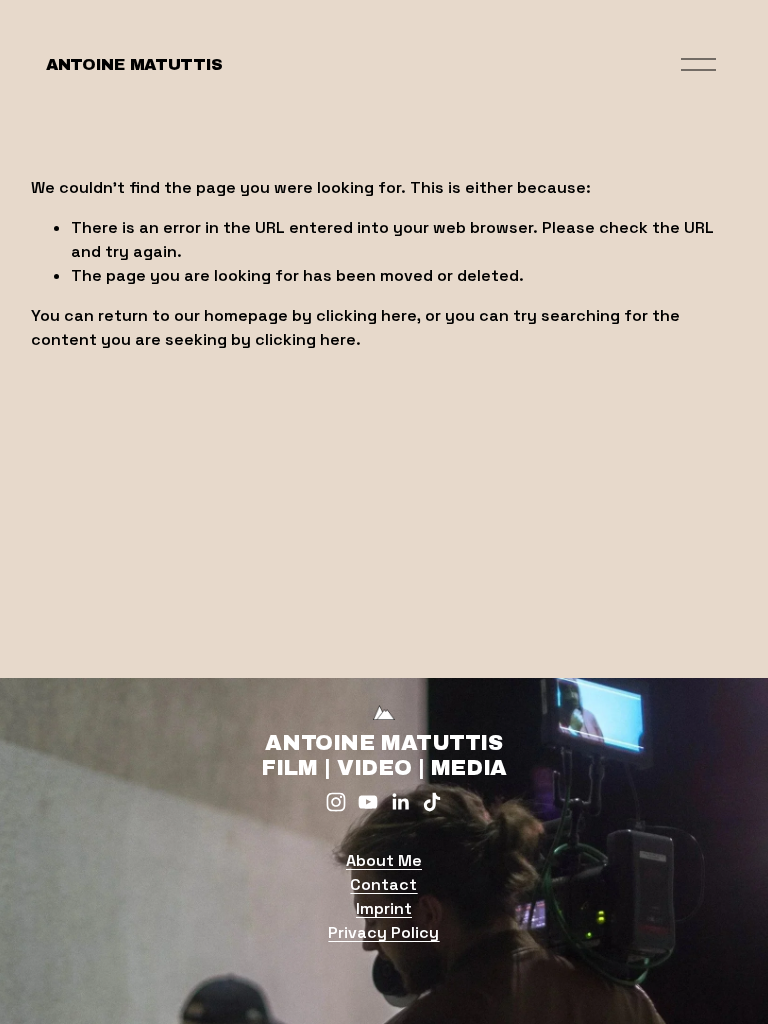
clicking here (366, 315)
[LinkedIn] (400, 802)
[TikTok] (432, 802)
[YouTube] (368, 802)
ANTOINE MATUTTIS (134, 64)
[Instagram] (336, 802)
